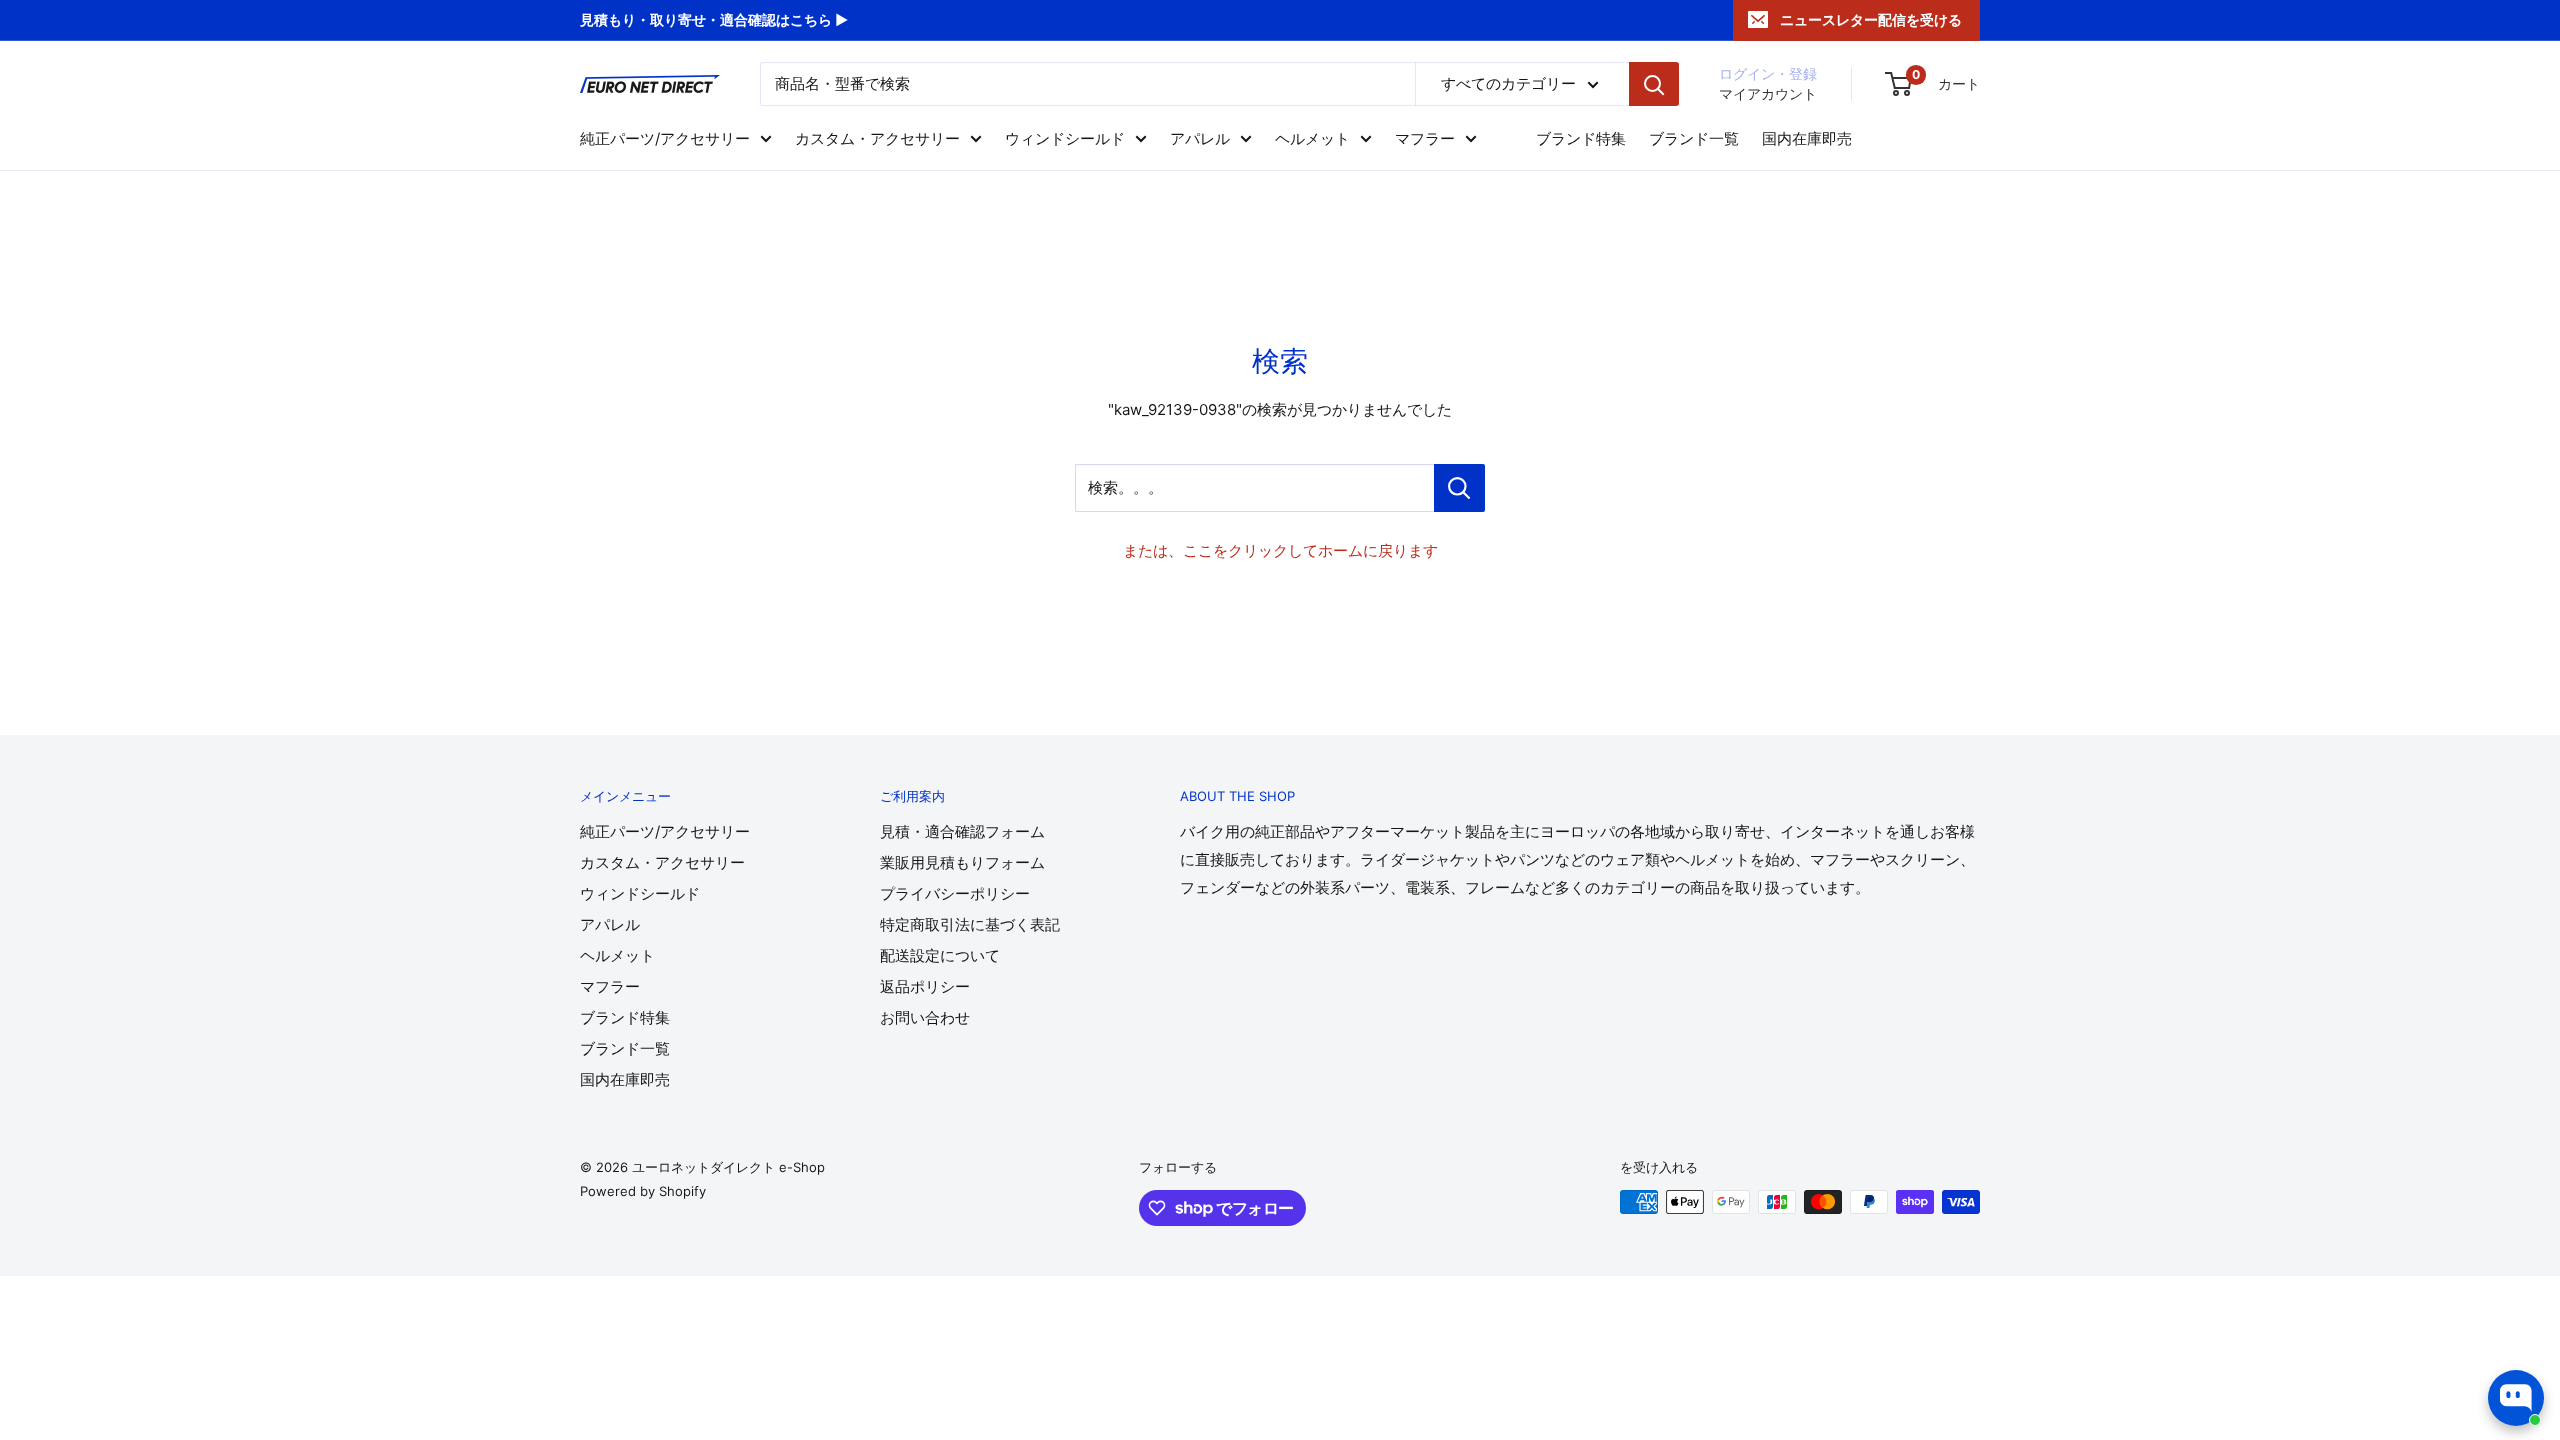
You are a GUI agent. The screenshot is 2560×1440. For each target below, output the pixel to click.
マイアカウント (1768, 93)
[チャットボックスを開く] (2516, 1398)
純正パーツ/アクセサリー (665, 138)
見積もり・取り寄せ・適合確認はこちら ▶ (714, 19)
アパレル (1200, 138)
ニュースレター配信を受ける (1871, 19)
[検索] (1654, 84)
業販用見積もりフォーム (962, 862)
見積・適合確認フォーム (962, 831)
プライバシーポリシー (955, 893)
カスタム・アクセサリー (877, 138)
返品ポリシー (925, 986)
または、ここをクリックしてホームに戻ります (1280, 550)
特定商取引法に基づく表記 (970, 924)
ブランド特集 (1581, 138)
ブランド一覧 (1694, 138)
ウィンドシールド (1065, 138)
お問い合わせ (925, 1017)
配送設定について (940, 955)
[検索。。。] (1459, 488)
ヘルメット (1312, 138)
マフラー (1425, 138)
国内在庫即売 (1807, 138)
